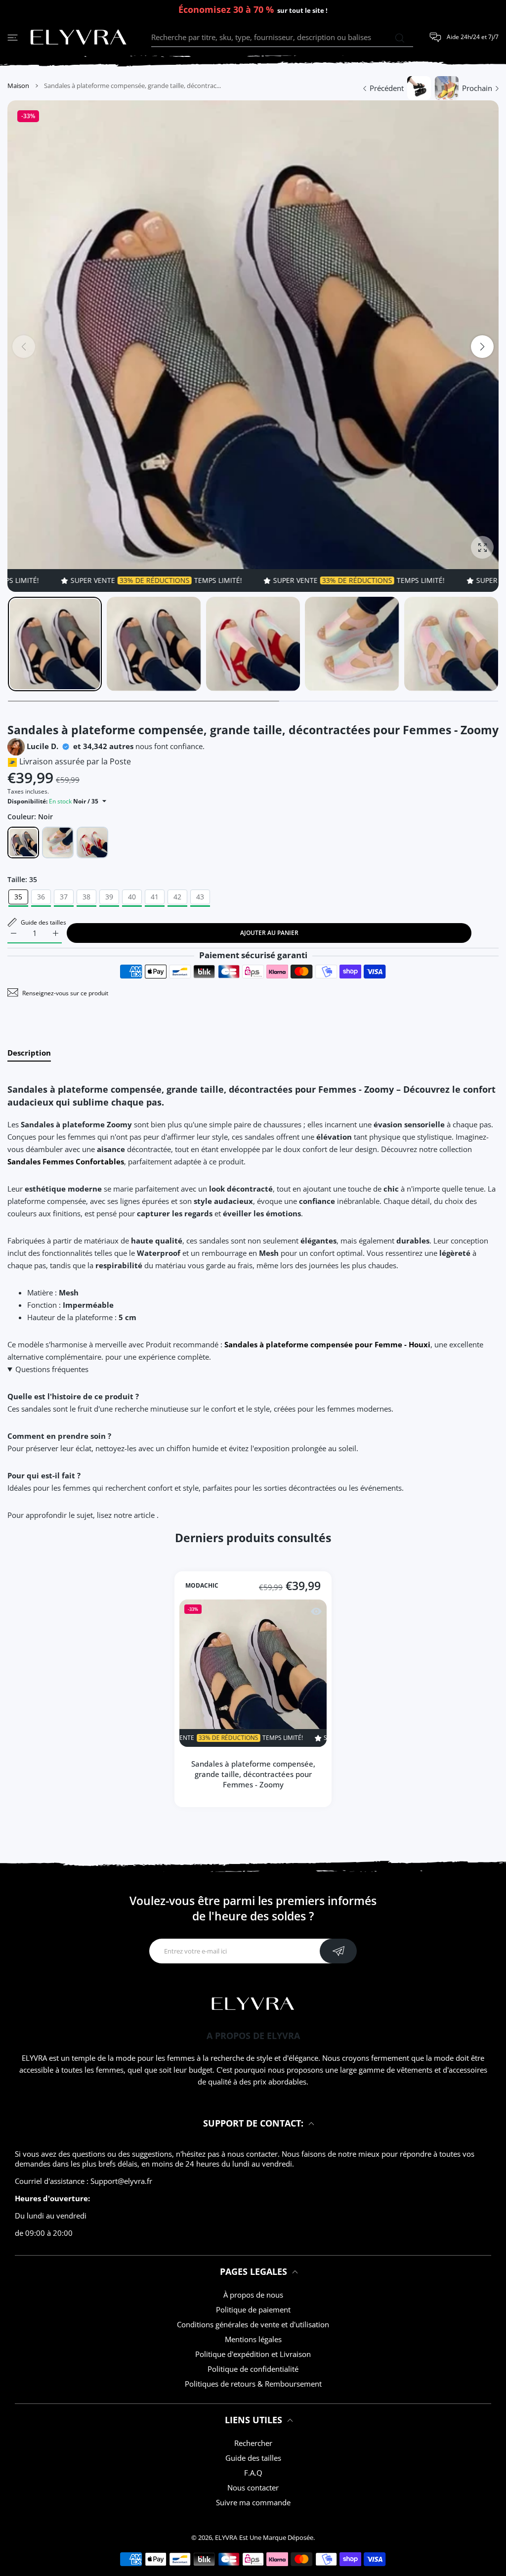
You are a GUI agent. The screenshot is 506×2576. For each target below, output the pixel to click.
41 (155, 897)
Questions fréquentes (52, 1369)
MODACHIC (202, 1586)
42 (177, 897)
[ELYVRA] (79, 38)
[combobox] (282, 38)
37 (64, 897)
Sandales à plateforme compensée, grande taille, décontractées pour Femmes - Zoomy (253, 1774)
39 (109, 897)
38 (86, 897)
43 (200, 897)
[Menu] (13, 37)
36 (41, 897)
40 (132, 897)
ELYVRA (226, 2537)
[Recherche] (400, 38)
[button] (482, 347)
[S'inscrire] (338, 1951)
